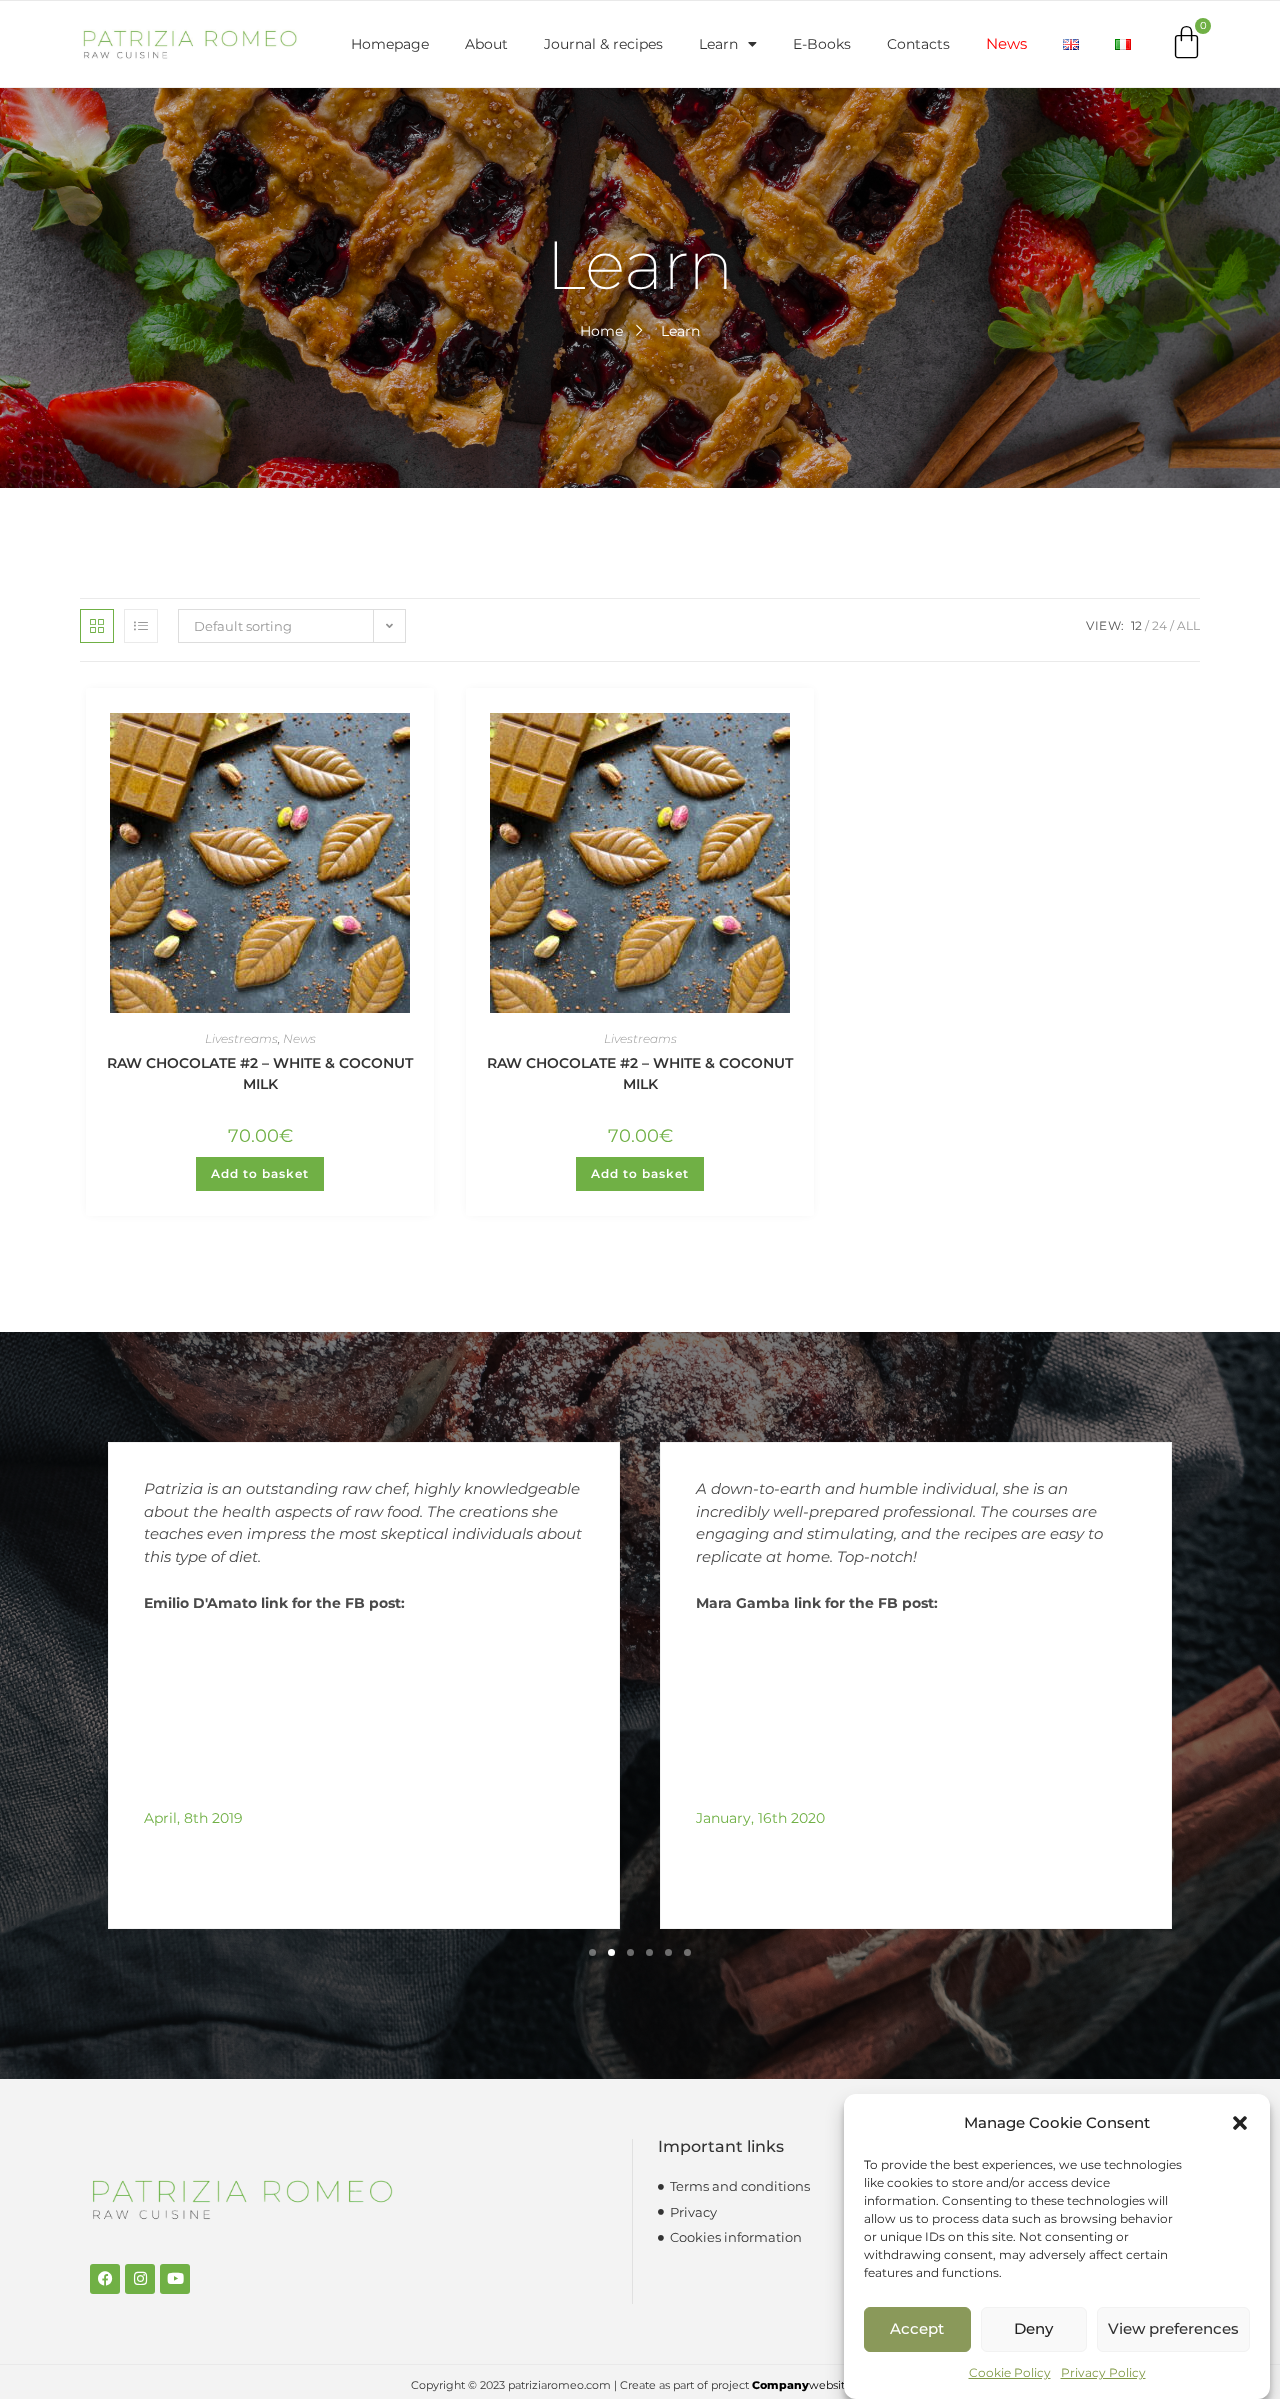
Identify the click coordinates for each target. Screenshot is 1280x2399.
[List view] (141, 626)
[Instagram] (140, 2279)
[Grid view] (97, 626)
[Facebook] (105, 2279)
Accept (917, 2329)
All (1188, 625)
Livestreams (241, 1038)
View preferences (1173, 2329)
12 (1136, 625)
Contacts (918, 44)
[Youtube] (175, 2279)
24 (1159, 625)
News (1006, 43)
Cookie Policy (1010, 2372)
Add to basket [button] (260, 1173)
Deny (1033, 2329)
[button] (1240, 2123)
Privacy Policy (1103, 2372)
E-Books (822, 44)
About (486, 44)
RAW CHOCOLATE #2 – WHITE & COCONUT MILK (260, 1073)
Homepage (390, 44)
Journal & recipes (603, 44)
